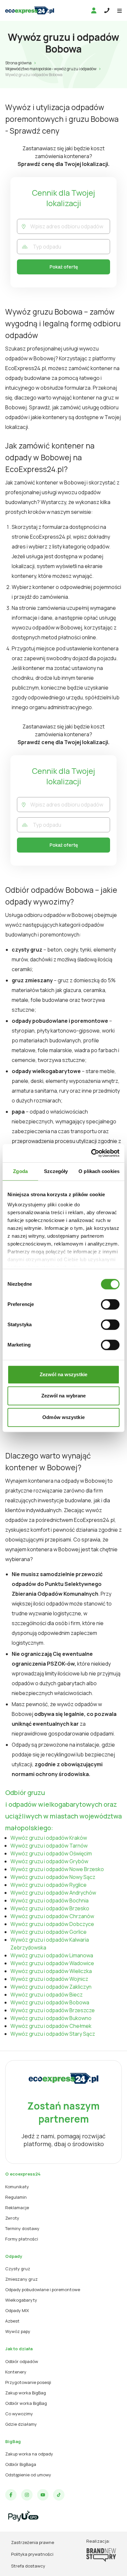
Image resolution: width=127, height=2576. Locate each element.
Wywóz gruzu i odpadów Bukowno (51, 2018)
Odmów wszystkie (63, 1417)
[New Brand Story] (101, 2555)
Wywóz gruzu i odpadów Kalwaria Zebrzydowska (50, 1944)
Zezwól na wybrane (64, 1396)
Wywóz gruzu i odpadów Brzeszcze (53, 2010)
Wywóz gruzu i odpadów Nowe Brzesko (57, 1869)
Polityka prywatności (32, 2554)
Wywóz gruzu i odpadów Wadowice (52, 1963)
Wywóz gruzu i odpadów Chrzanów (52, 1916)
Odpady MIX (17, 2310)
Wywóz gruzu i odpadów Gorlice (49, 1932)
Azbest (12, 2321)
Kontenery (16, 2372)
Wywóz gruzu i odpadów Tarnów (49, 1846)
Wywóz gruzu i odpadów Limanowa (52, 1955)
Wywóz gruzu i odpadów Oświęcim (51, 1853)
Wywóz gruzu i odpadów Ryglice (49, 1885)
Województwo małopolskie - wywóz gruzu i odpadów (51, 69)
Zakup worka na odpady (29, 2454)
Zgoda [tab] (20, 1171)
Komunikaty (17, 2187)
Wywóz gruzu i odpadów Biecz (47, 1995)
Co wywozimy (19, 2414)
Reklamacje (17, 2208)
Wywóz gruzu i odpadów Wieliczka (51, 1971)
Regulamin (16, 2197)
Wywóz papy (18, 2331)
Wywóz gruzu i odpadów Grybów (49, 1861)
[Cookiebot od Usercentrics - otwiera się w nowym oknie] (91, 1153)
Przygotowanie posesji (28, 2382)
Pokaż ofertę (64, 267)
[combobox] (70, 226)
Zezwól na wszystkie (63, 1374)
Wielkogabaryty (21, 2300)
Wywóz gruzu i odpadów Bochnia (49, 1900)
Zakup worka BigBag (26, 2393)
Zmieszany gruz (21, 2279)
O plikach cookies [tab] (99, 1171)
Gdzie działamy (21, 2424)
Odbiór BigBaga (21, 2464)
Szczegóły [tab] (56, 1171)
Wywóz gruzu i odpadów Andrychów (53, 1893)
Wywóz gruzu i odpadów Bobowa (50, 2002)
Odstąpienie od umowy (28, 2475)
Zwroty (12, 2218)
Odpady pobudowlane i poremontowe (43, 2290)
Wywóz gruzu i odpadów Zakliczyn (51, 1987)
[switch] (110, 1304)
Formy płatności (22, 2239)
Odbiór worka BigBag (26, 2403)
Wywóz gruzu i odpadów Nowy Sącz (53, 1877)
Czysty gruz (18, 2269)
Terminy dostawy (22, 2228)
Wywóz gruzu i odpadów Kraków (49, 1838)
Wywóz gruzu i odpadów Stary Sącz (53, 2034)
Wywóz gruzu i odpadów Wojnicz (49, 1979)
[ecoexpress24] (30, 10)
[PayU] (23, 2516)
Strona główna (18, 63)
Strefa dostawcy (28, 2566)
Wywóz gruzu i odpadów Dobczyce (52, 1924)
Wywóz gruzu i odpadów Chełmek (51, 2026)
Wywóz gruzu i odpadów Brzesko (50, 1908)
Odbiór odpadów (22, 2361)
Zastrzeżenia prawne (33, 2542)
